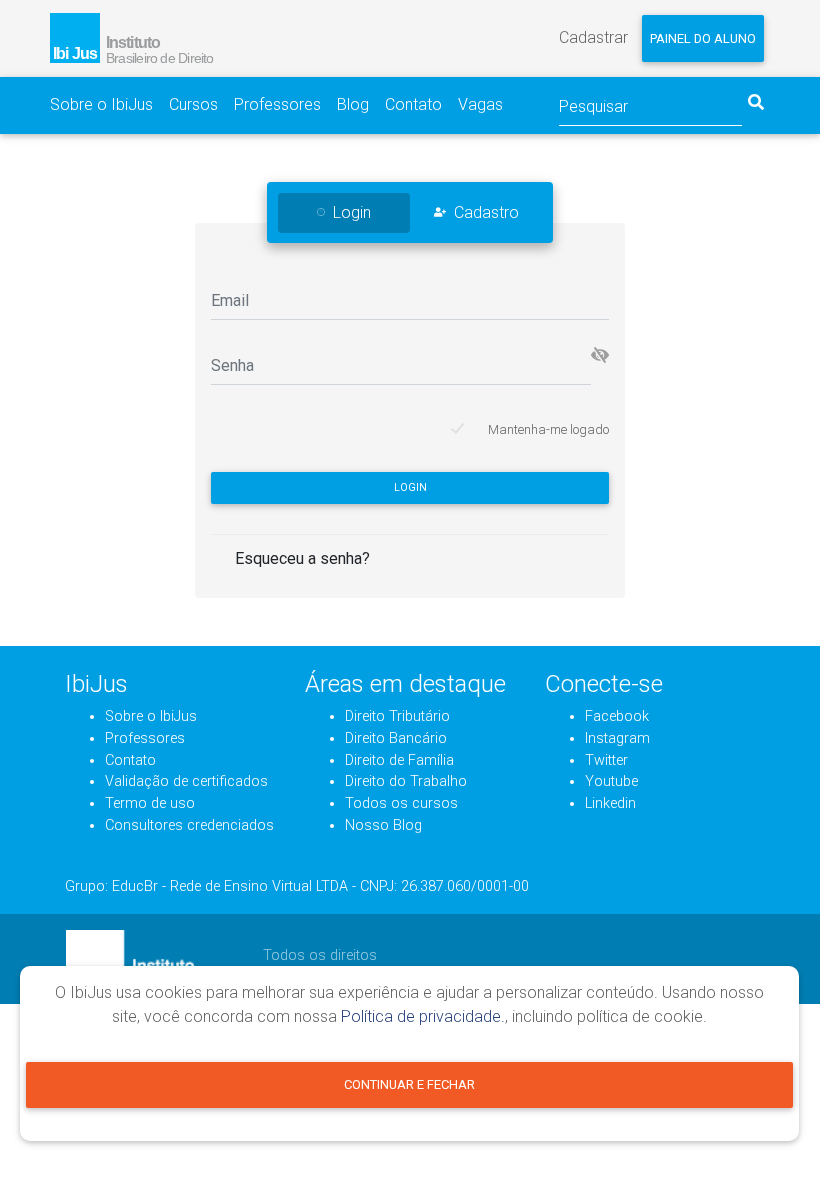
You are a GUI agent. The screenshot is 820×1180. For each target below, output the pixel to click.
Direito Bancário (396, 738)
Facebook (617, 716)
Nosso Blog (383, 825)
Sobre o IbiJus (101, 104)
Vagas (480, 104)
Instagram (617, 738)
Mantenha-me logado (548, 429)
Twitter (606, 760)
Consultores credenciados (189, 825)
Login (410, 487)
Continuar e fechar (409, 1084)
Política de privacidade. (423, 1016)
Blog (353, 104)
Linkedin (610, 803)
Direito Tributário (397, 716)
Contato (413, 104)
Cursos (193, 104)
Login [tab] (352, 212)
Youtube (611, 781)
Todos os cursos (401, 803)
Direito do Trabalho (406, 781)
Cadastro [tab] (486, 212)
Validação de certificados (186, 781)
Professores (277, 104)
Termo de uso (150, 803)
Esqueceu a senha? (302, 558)
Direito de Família (399, 760)
